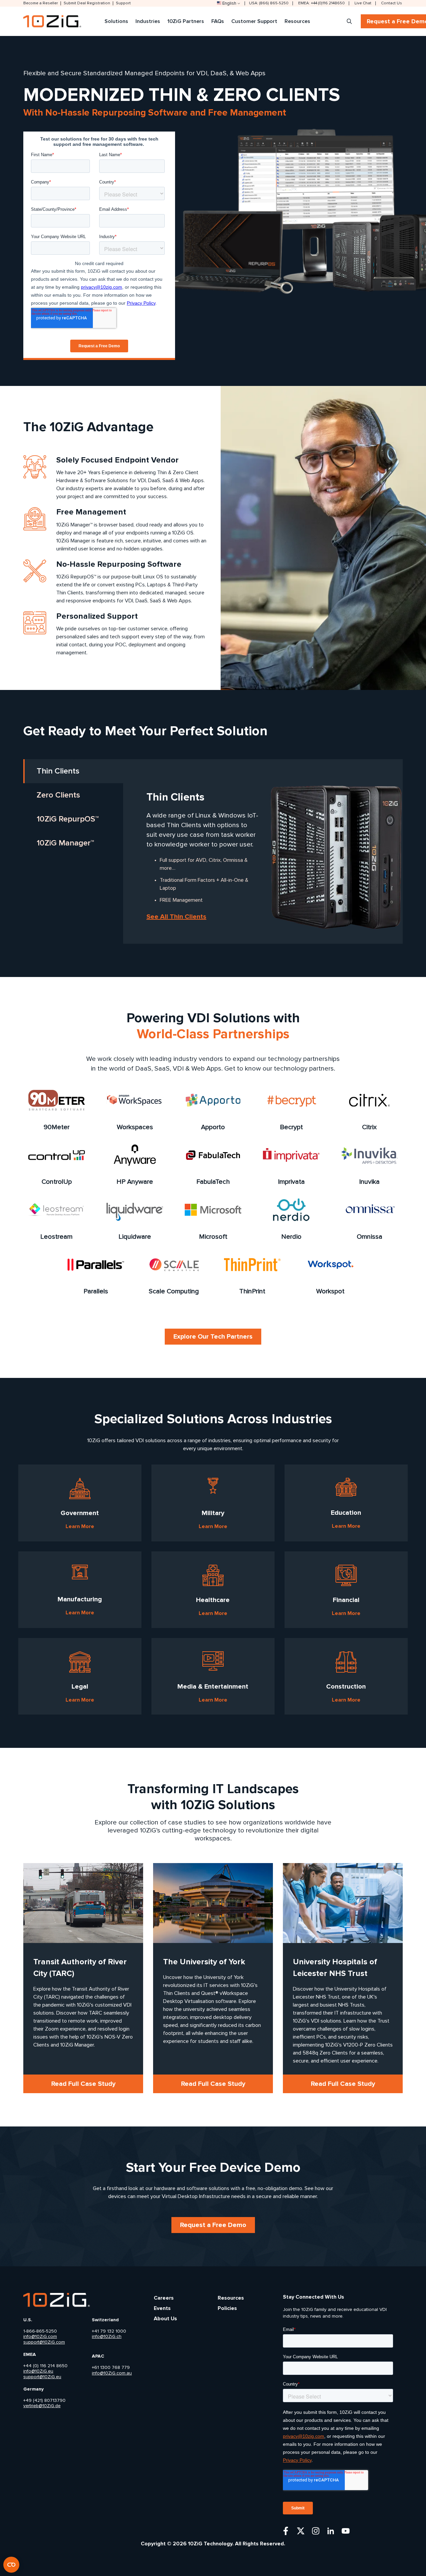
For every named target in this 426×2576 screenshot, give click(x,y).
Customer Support (254, 21)
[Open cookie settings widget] (11, 2565)
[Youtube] (346, 2531)
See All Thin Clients (176, 917)
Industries (148, 21)
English (229, 3)
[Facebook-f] (286, 2531)
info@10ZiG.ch (107, 2337)
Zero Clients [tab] (58, 795)
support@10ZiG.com (44, 2342)
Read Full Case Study (83, 2084)
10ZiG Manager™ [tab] (65, 843)
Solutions (116, 21)
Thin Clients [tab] (58, 771)
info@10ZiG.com (40, 2337)
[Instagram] (316, 2531)
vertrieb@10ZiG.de (42, 2406)
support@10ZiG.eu (42, 2377)
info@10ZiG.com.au (112, 2373)
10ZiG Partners (186, 21)
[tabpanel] (196, 852)
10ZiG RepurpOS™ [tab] (68, 819)
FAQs (218, 21)
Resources (297, 21)
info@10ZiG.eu (38, 2371)
